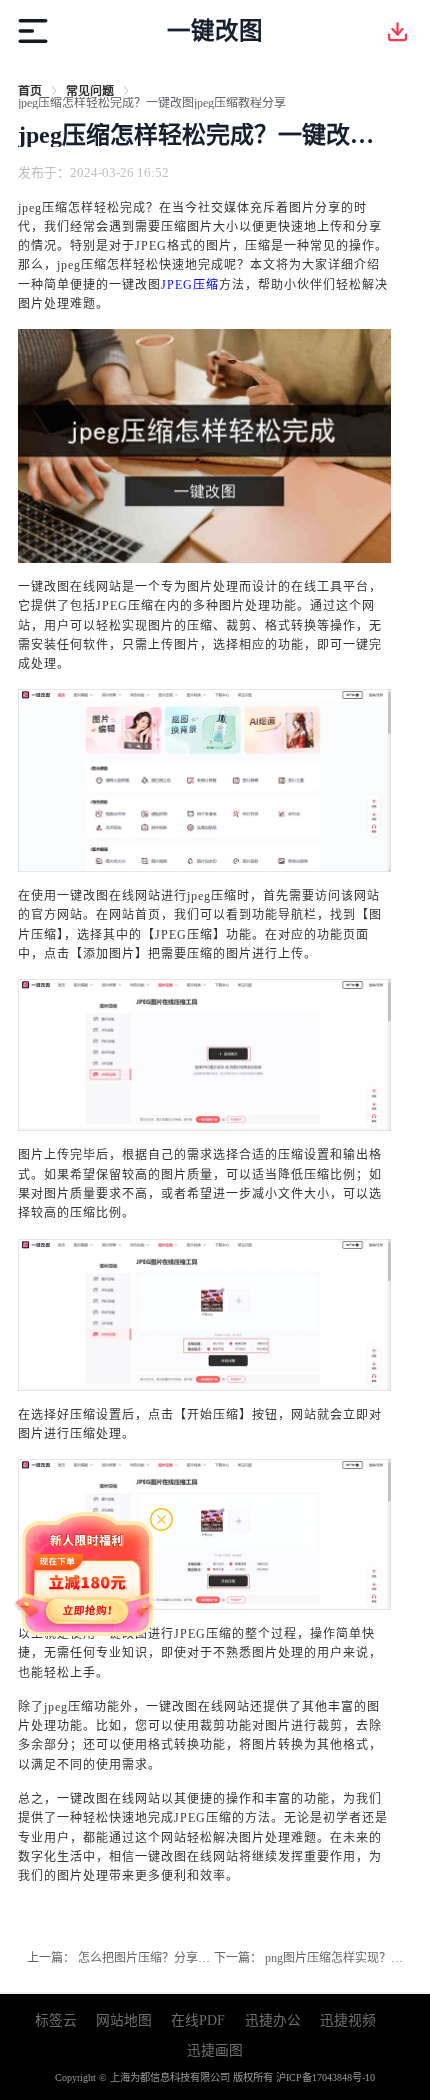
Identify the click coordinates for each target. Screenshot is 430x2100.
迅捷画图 (215, 2050)
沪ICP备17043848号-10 (325, 2077)
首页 (30, 91)
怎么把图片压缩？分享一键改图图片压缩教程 (198, 1958)
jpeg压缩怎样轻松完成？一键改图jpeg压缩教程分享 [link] (152, 103)
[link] (30, 91)
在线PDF (198, 2020)
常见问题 (90, 91)
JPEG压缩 (190, 285)
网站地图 (124, 2020)
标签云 (56, 2020)
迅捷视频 (348, 2020)
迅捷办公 (273, 2020)
